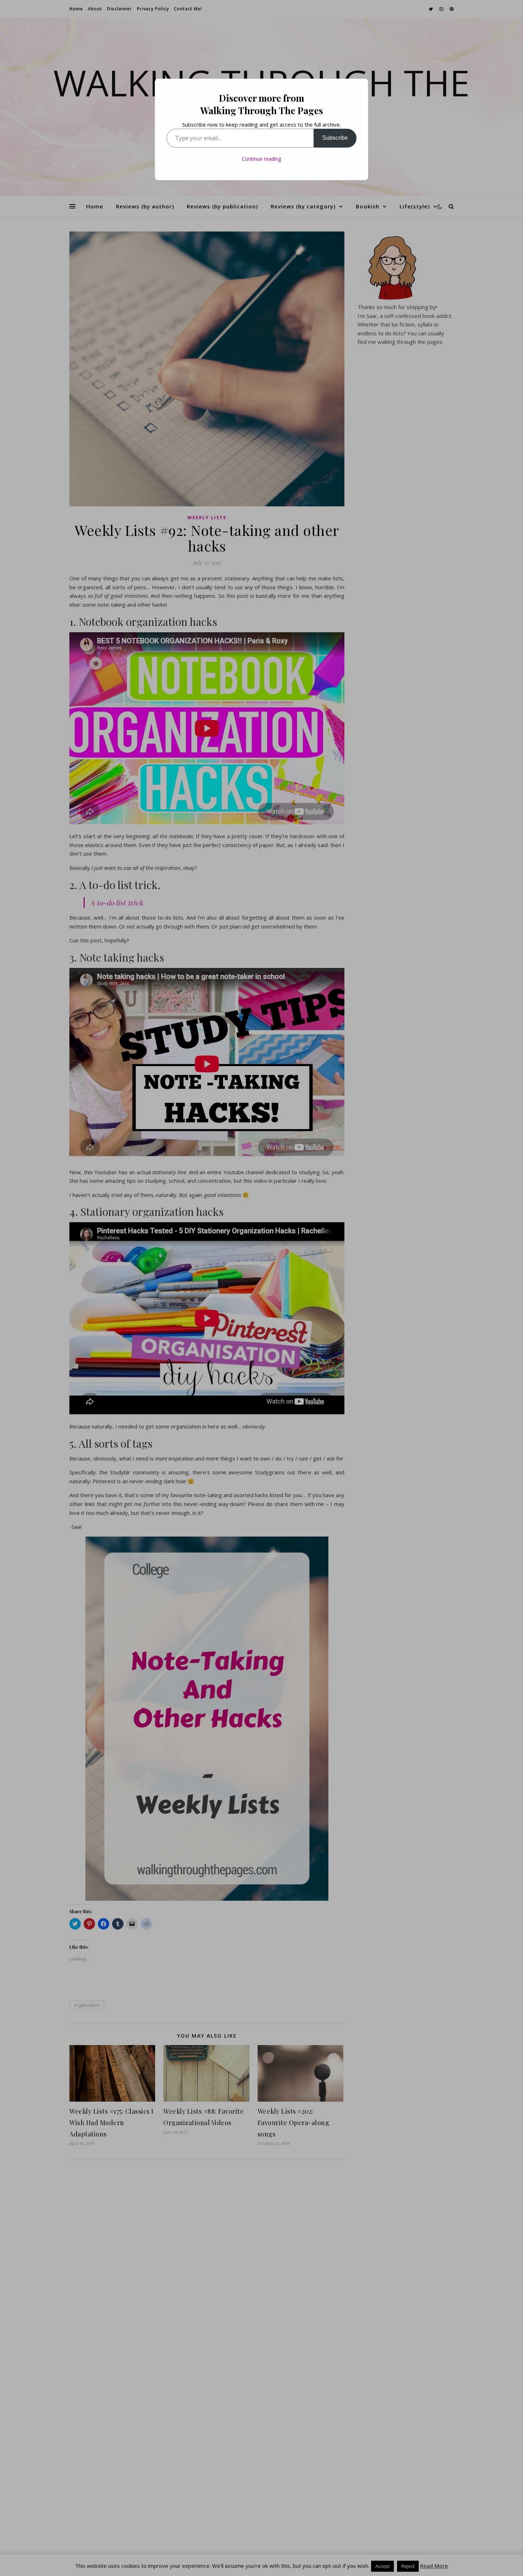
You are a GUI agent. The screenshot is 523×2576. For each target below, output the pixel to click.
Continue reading (261, 159)
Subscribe (335, 138)
